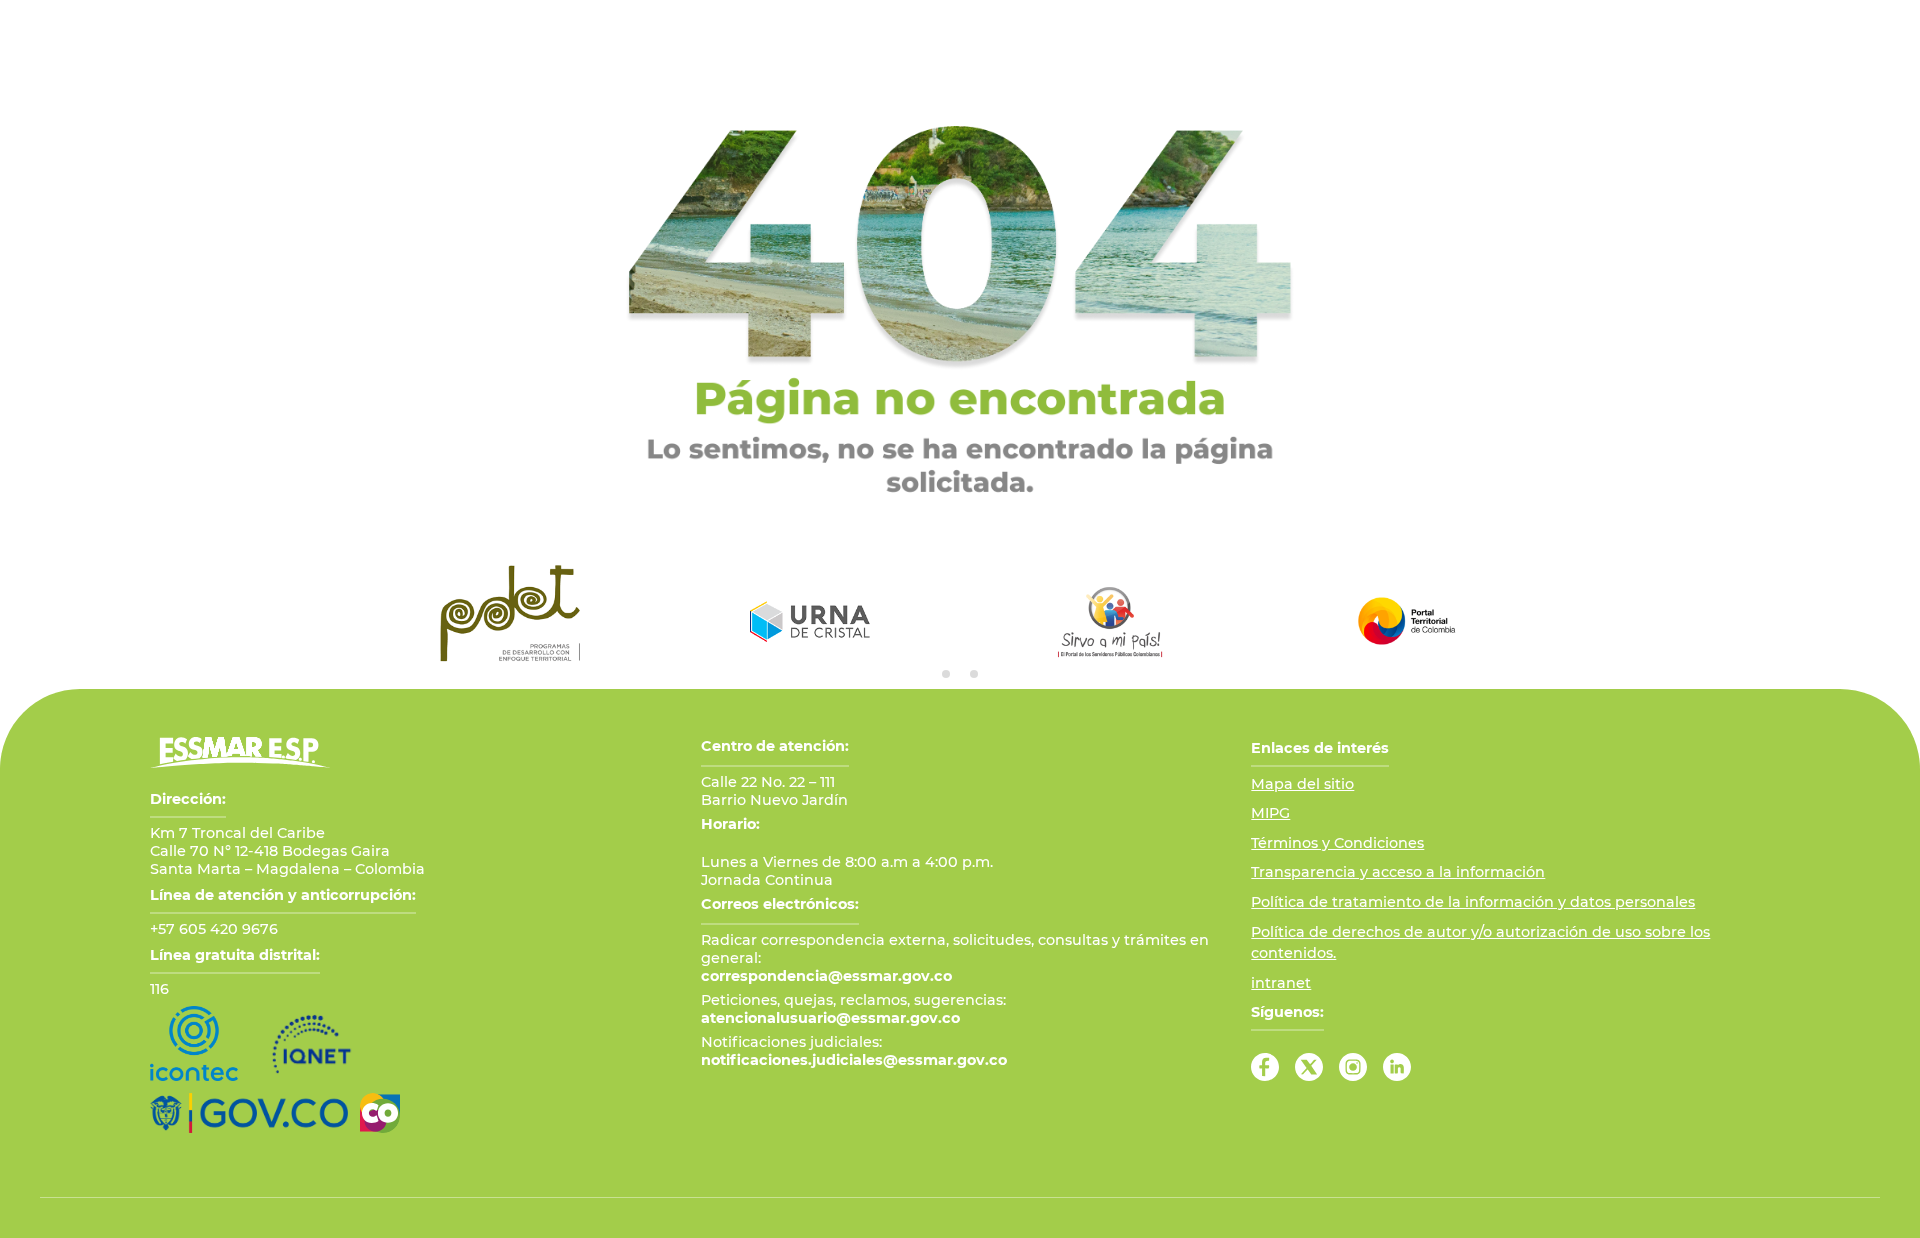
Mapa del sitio (1302, 784)
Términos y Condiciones (1337, 843)
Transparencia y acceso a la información (1398, 872)
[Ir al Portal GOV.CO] (249, 1113)
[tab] (946, 674)
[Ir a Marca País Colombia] (380, 1113)
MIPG (1270, 813)
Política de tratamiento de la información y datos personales (1473, 902)
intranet (1281, 983)
